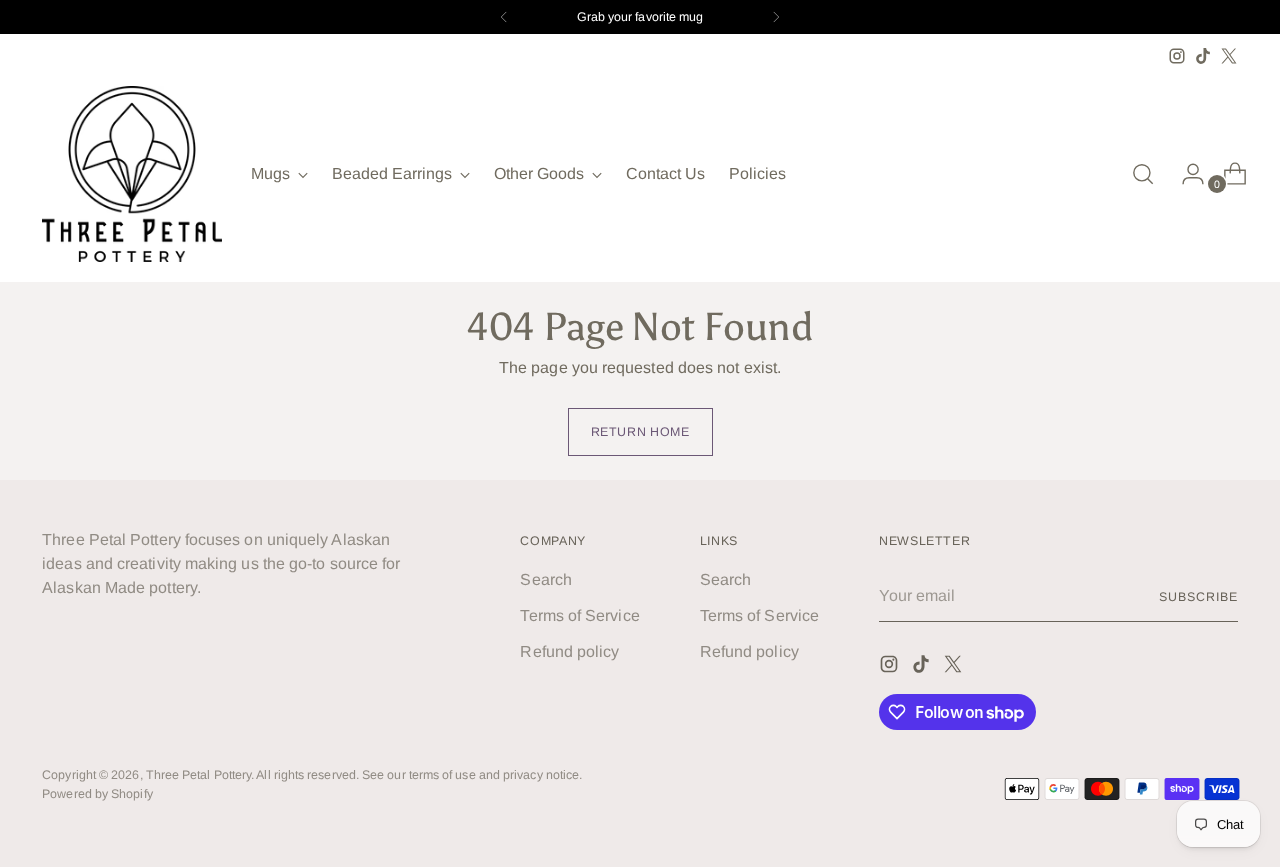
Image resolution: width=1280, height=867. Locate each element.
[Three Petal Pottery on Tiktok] (1203, 56)
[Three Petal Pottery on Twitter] (1229, 56)
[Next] (776, 17)
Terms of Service (579, 615)
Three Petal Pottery (199, 775)
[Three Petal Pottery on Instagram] (1177, 56)
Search (545, 579)
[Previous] (504, 17)
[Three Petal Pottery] (132, 174)
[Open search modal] (1143, 174)
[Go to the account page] (1185, 174)
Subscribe (1198, 597)
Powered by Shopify (97, 794)
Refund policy (569, 651)
